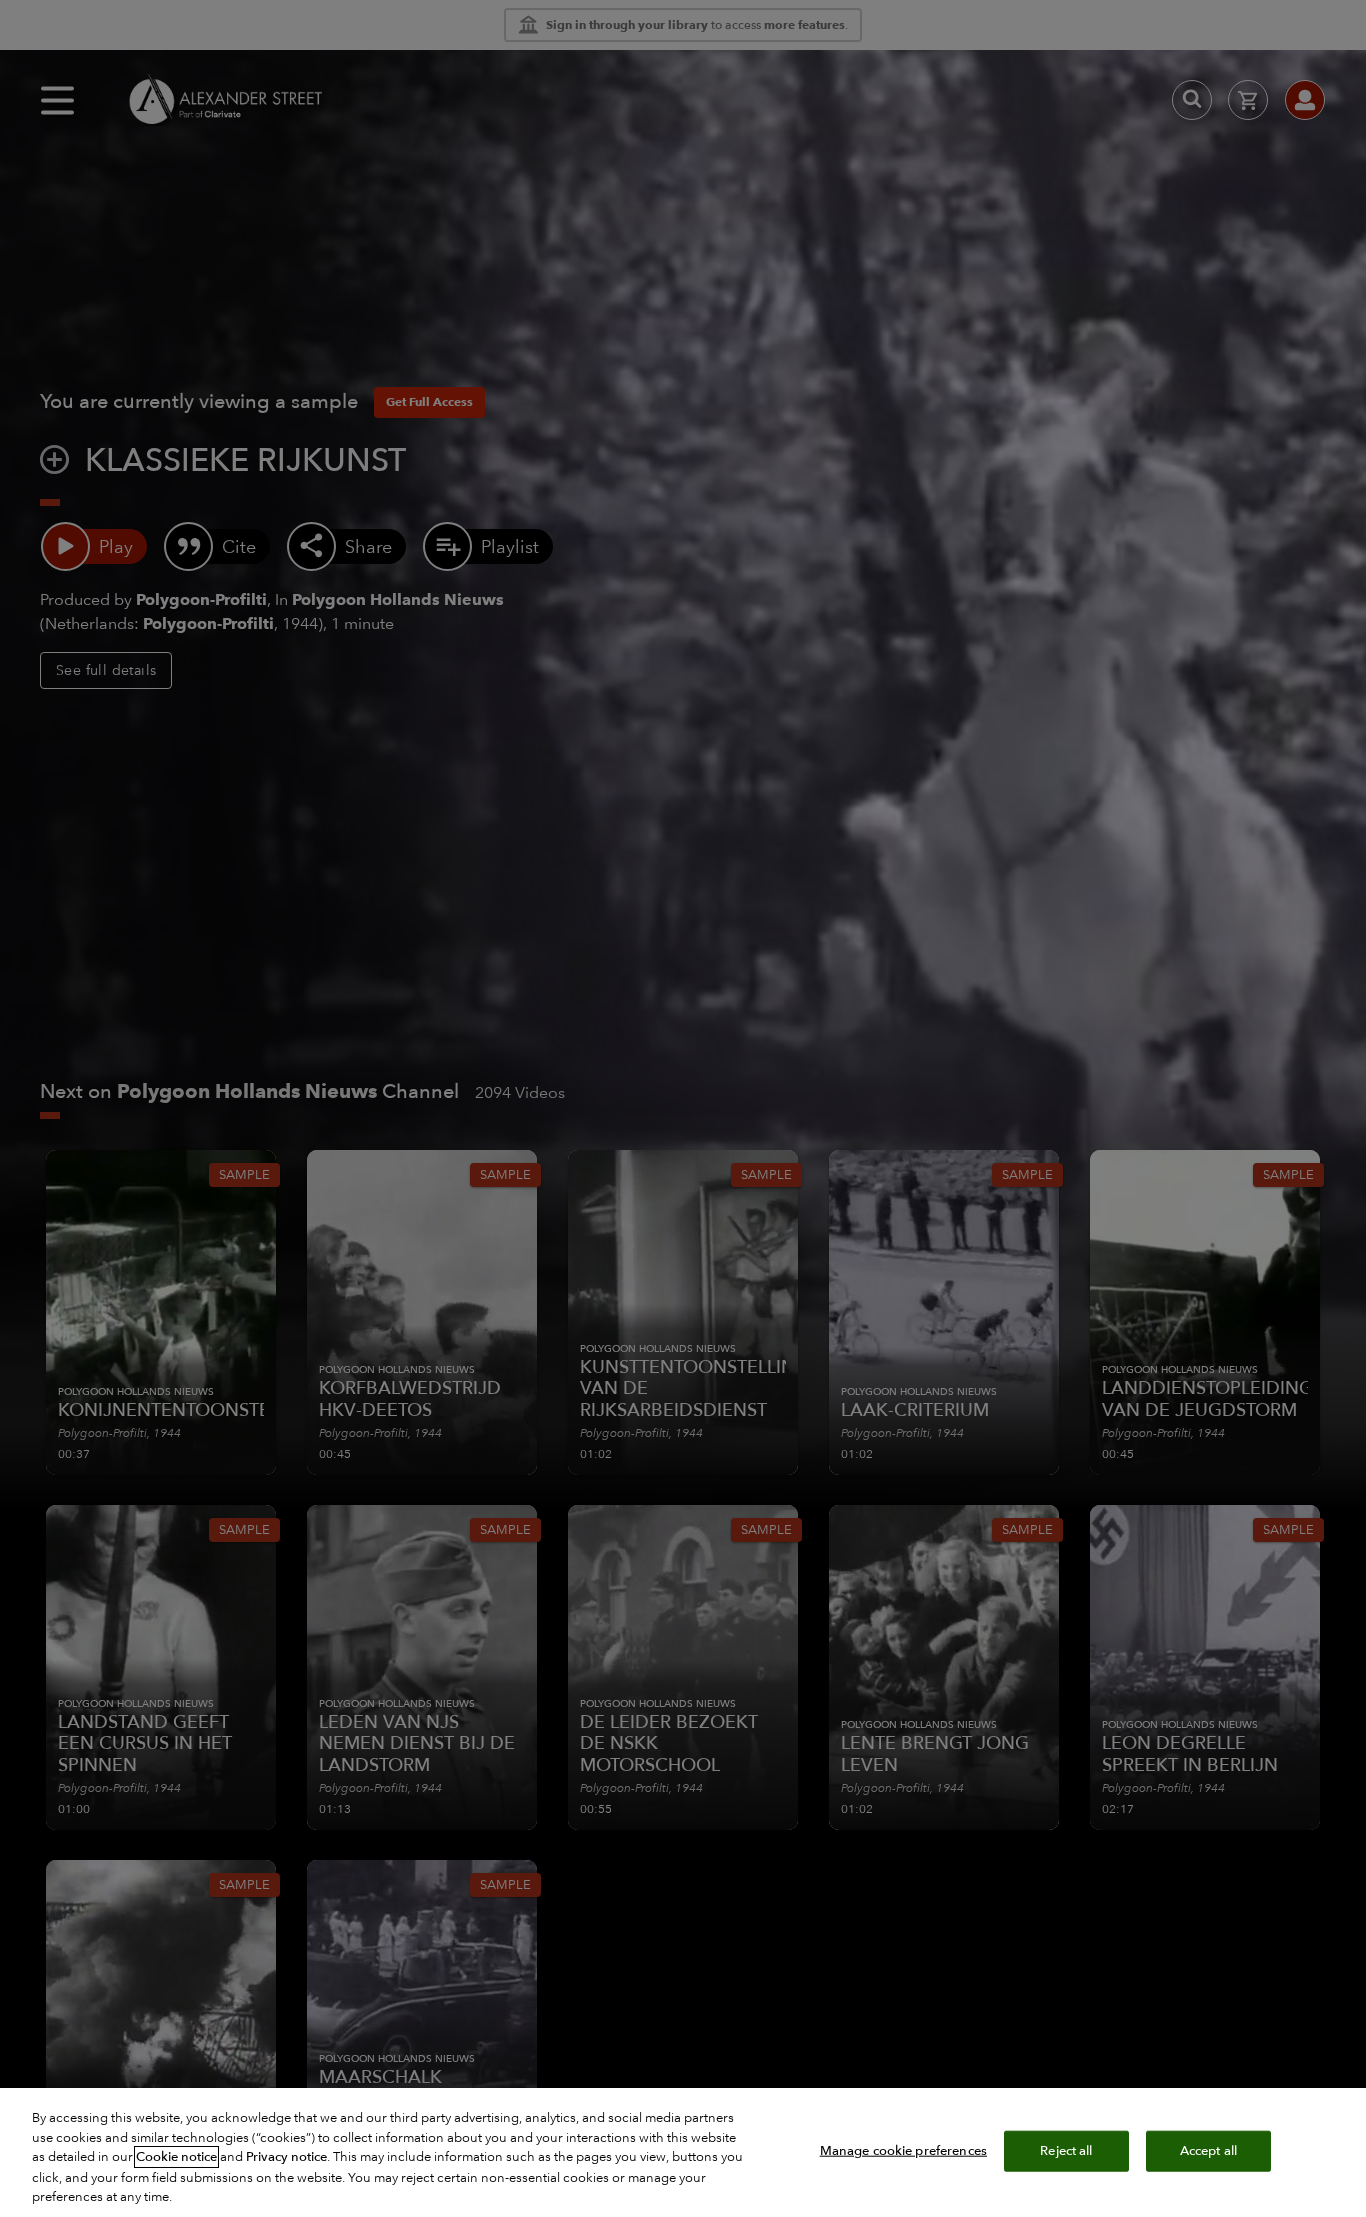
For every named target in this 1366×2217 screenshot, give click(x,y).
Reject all (1066, 2150)
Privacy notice (286, 2157)
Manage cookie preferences (903, 2150)
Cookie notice (176, 2157)
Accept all (1208, 2150)
